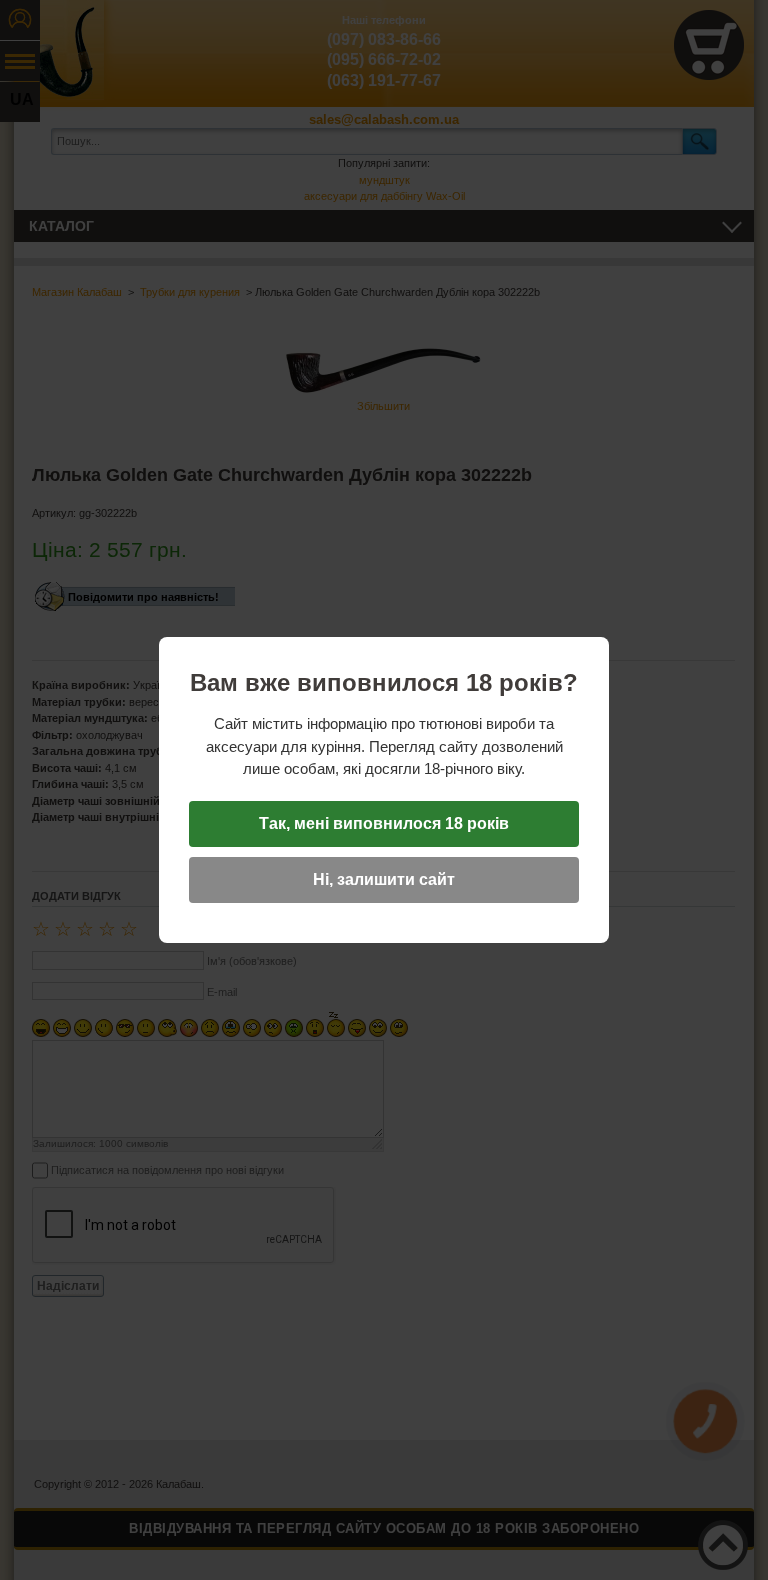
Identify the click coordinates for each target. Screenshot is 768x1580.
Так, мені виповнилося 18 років (384, 823)
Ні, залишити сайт (384, 879)
